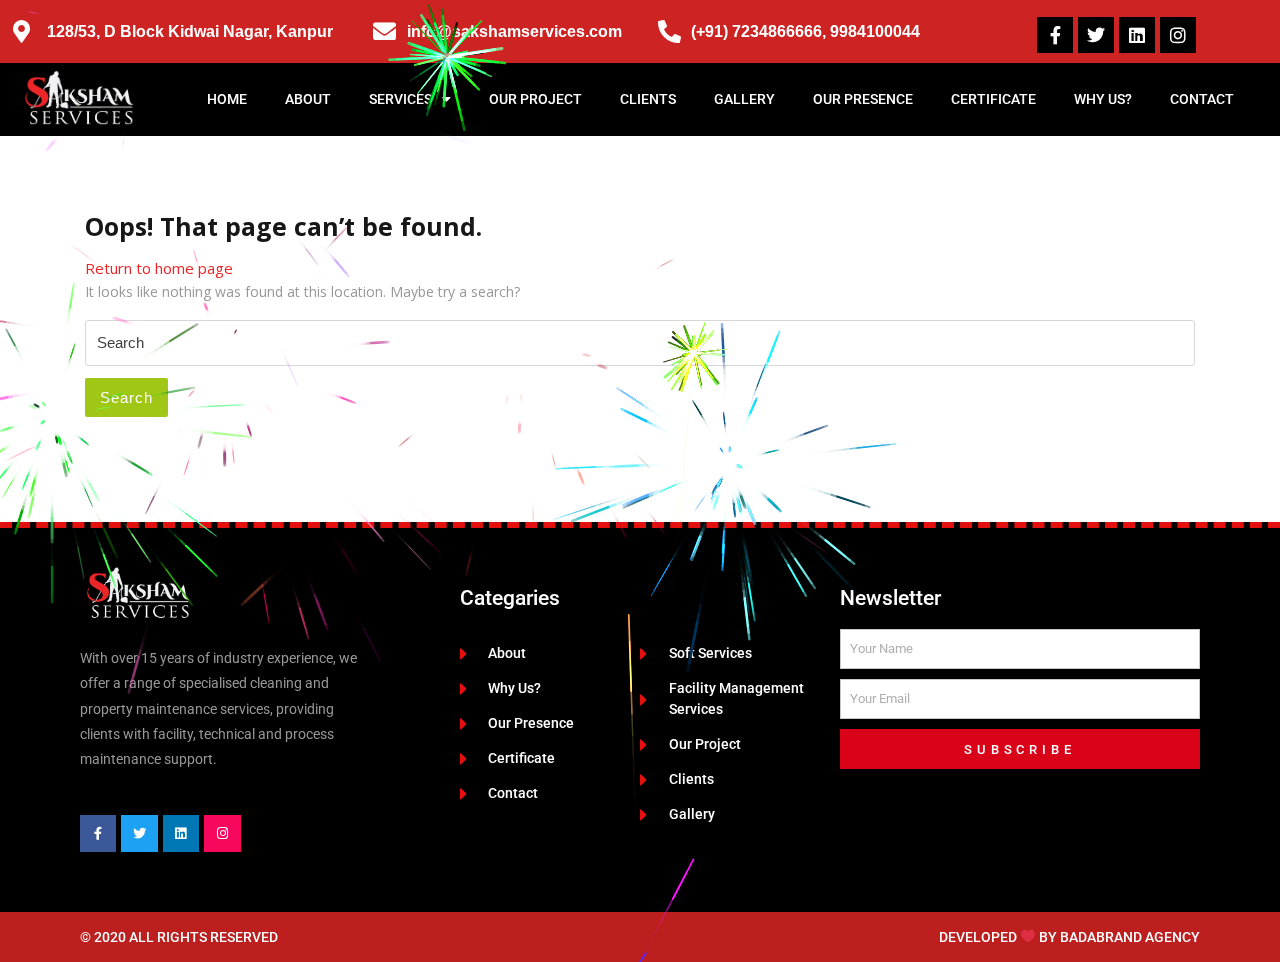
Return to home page (159, 268)
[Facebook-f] (1055, 35)
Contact (1202, 99)
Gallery (744, 99)
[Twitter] (1096, 35)
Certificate (993, 99)
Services (400, 99)
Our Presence (863, 99)
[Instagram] (1178, 35)
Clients (648, 99)
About (308, 99)
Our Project (535, 99)
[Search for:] (640, 343)
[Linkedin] (1137, 35)
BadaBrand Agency (1130, 937)
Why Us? (1103, 99)
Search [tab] (126, 397)
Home (227, 99)
